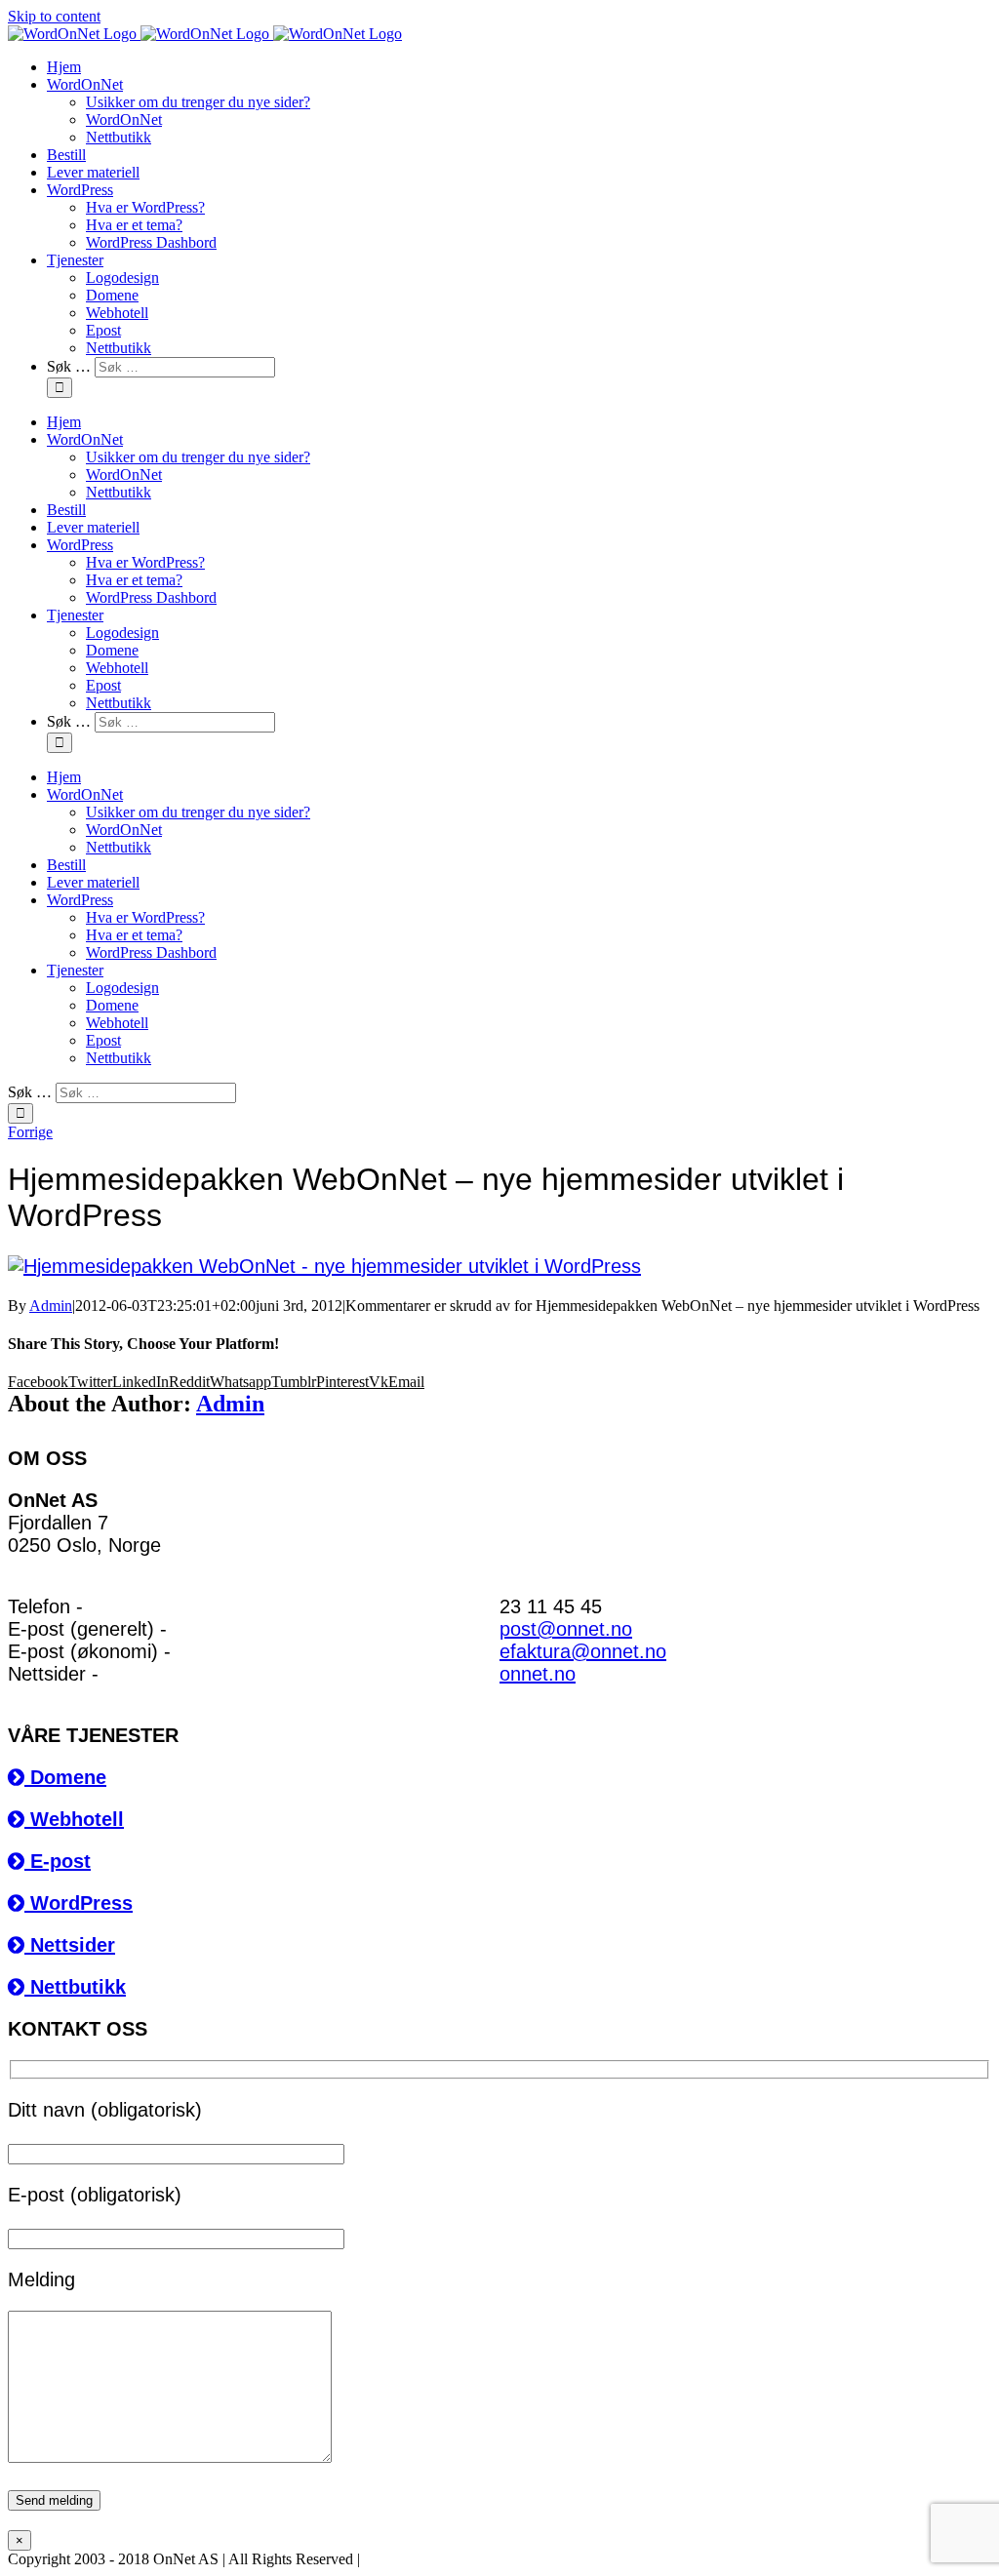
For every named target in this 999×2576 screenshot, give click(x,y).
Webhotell (74, 1819)
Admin (51, 1306)
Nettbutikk (75, 1987)
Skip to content (54, 16)
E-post (58, 1861)
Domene (65, 1777)
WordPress (79, 1903)
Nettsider (70, 1945)
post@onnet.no (566, 1629)
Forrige (30, 1132)
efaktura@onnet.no (583, 1651)
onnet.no (538, 1674)
